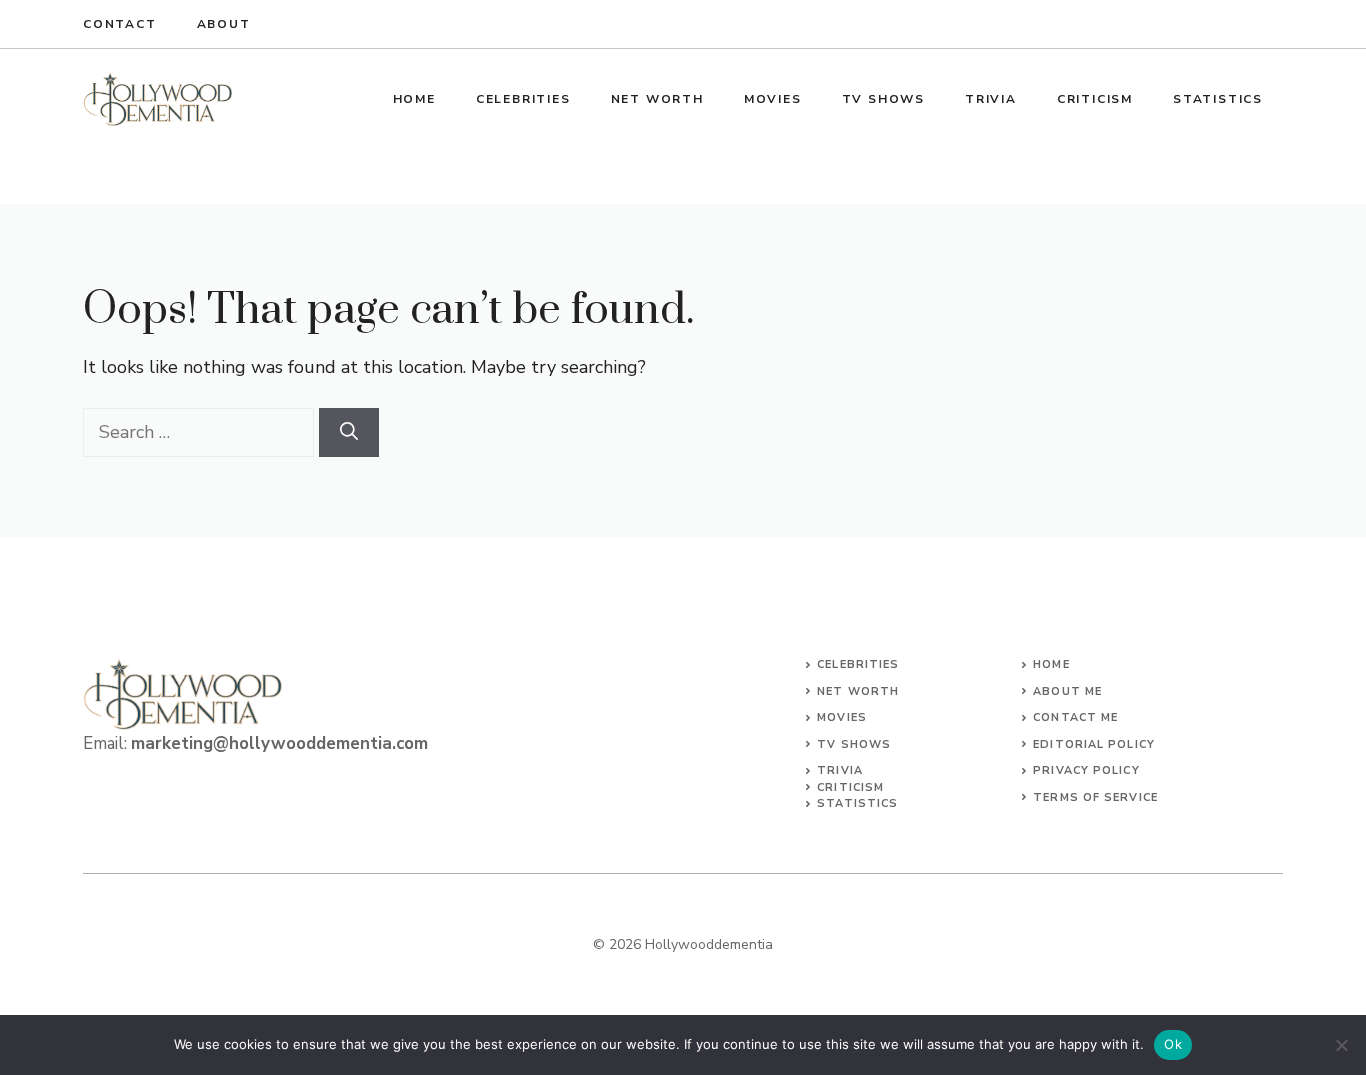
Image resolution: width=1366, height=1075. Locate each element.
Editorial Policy (1094, 744)
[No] (1341, 1045)
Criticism (1095, 99)
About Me (1067, 691)
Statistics (1218, 99)
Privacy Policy (1086, 770)
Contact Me (1075, 717)
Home (414, 99)
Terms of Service (1095, 797)
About (224, 24)
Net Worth (657, 99)
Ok (1173, 1044)
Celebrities (523, 99)
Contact (120, 24)
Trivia (991, 99)
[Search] (349, 432)
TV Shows (883, 99)
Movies (773, 99)
